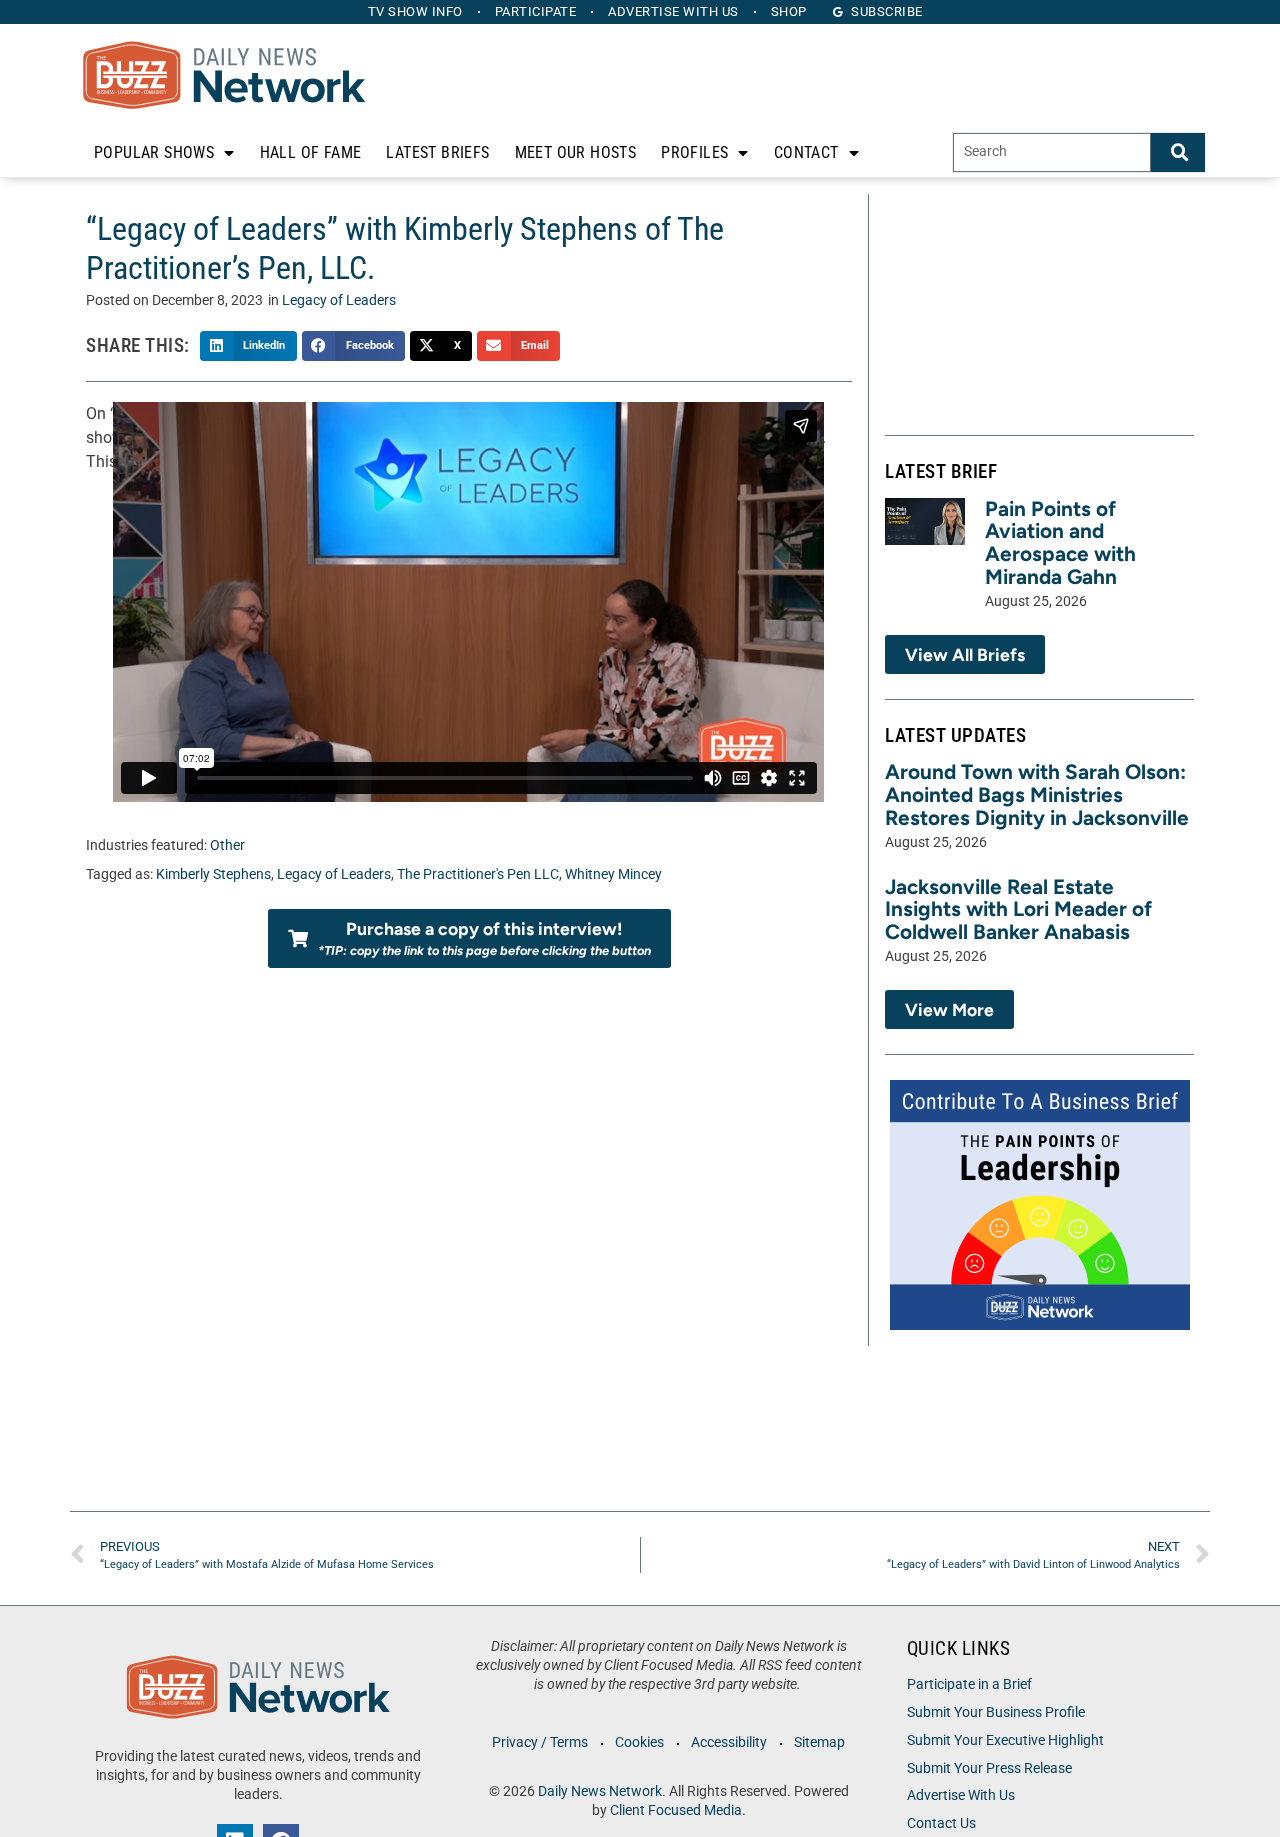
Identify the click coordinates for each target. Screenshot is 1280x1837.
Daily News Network (600, 1791)
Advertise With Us (961, 1795)
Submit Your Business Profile (996, 1712)
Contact (806, 152)
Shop (789, 11)
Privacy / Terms (540, 1742)
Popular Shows (154, 152)
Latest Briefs (437, 152)
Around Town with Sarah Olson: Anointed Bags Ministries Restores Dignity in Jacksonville (1037, 794)
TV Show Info (415, 11)
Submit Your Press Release (989, 1768)
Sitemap (819, 1742)
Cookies (639, 1742)
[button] (248, 346)
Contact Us (941, 1823)
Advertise (673, 11)
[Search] (1178, 152)
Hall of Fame (311, 152)
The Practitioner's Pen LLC (478, 874)
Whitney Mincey (613, 874)
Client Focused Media (676, 1810)
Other (227, 845)
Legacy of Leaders (339, 300)
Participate (536, 11)
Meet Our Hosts (576, 152)
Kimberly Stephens (213, 874)
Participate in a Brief (969, 1684)
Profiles (694, 152)
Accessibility (729, 1742)
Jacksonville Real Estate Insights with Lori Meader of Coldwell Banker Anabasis (1018, 909)
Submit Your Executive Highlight (1005, 1740)
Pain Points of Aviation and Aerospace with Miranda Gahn (1060, 543)
